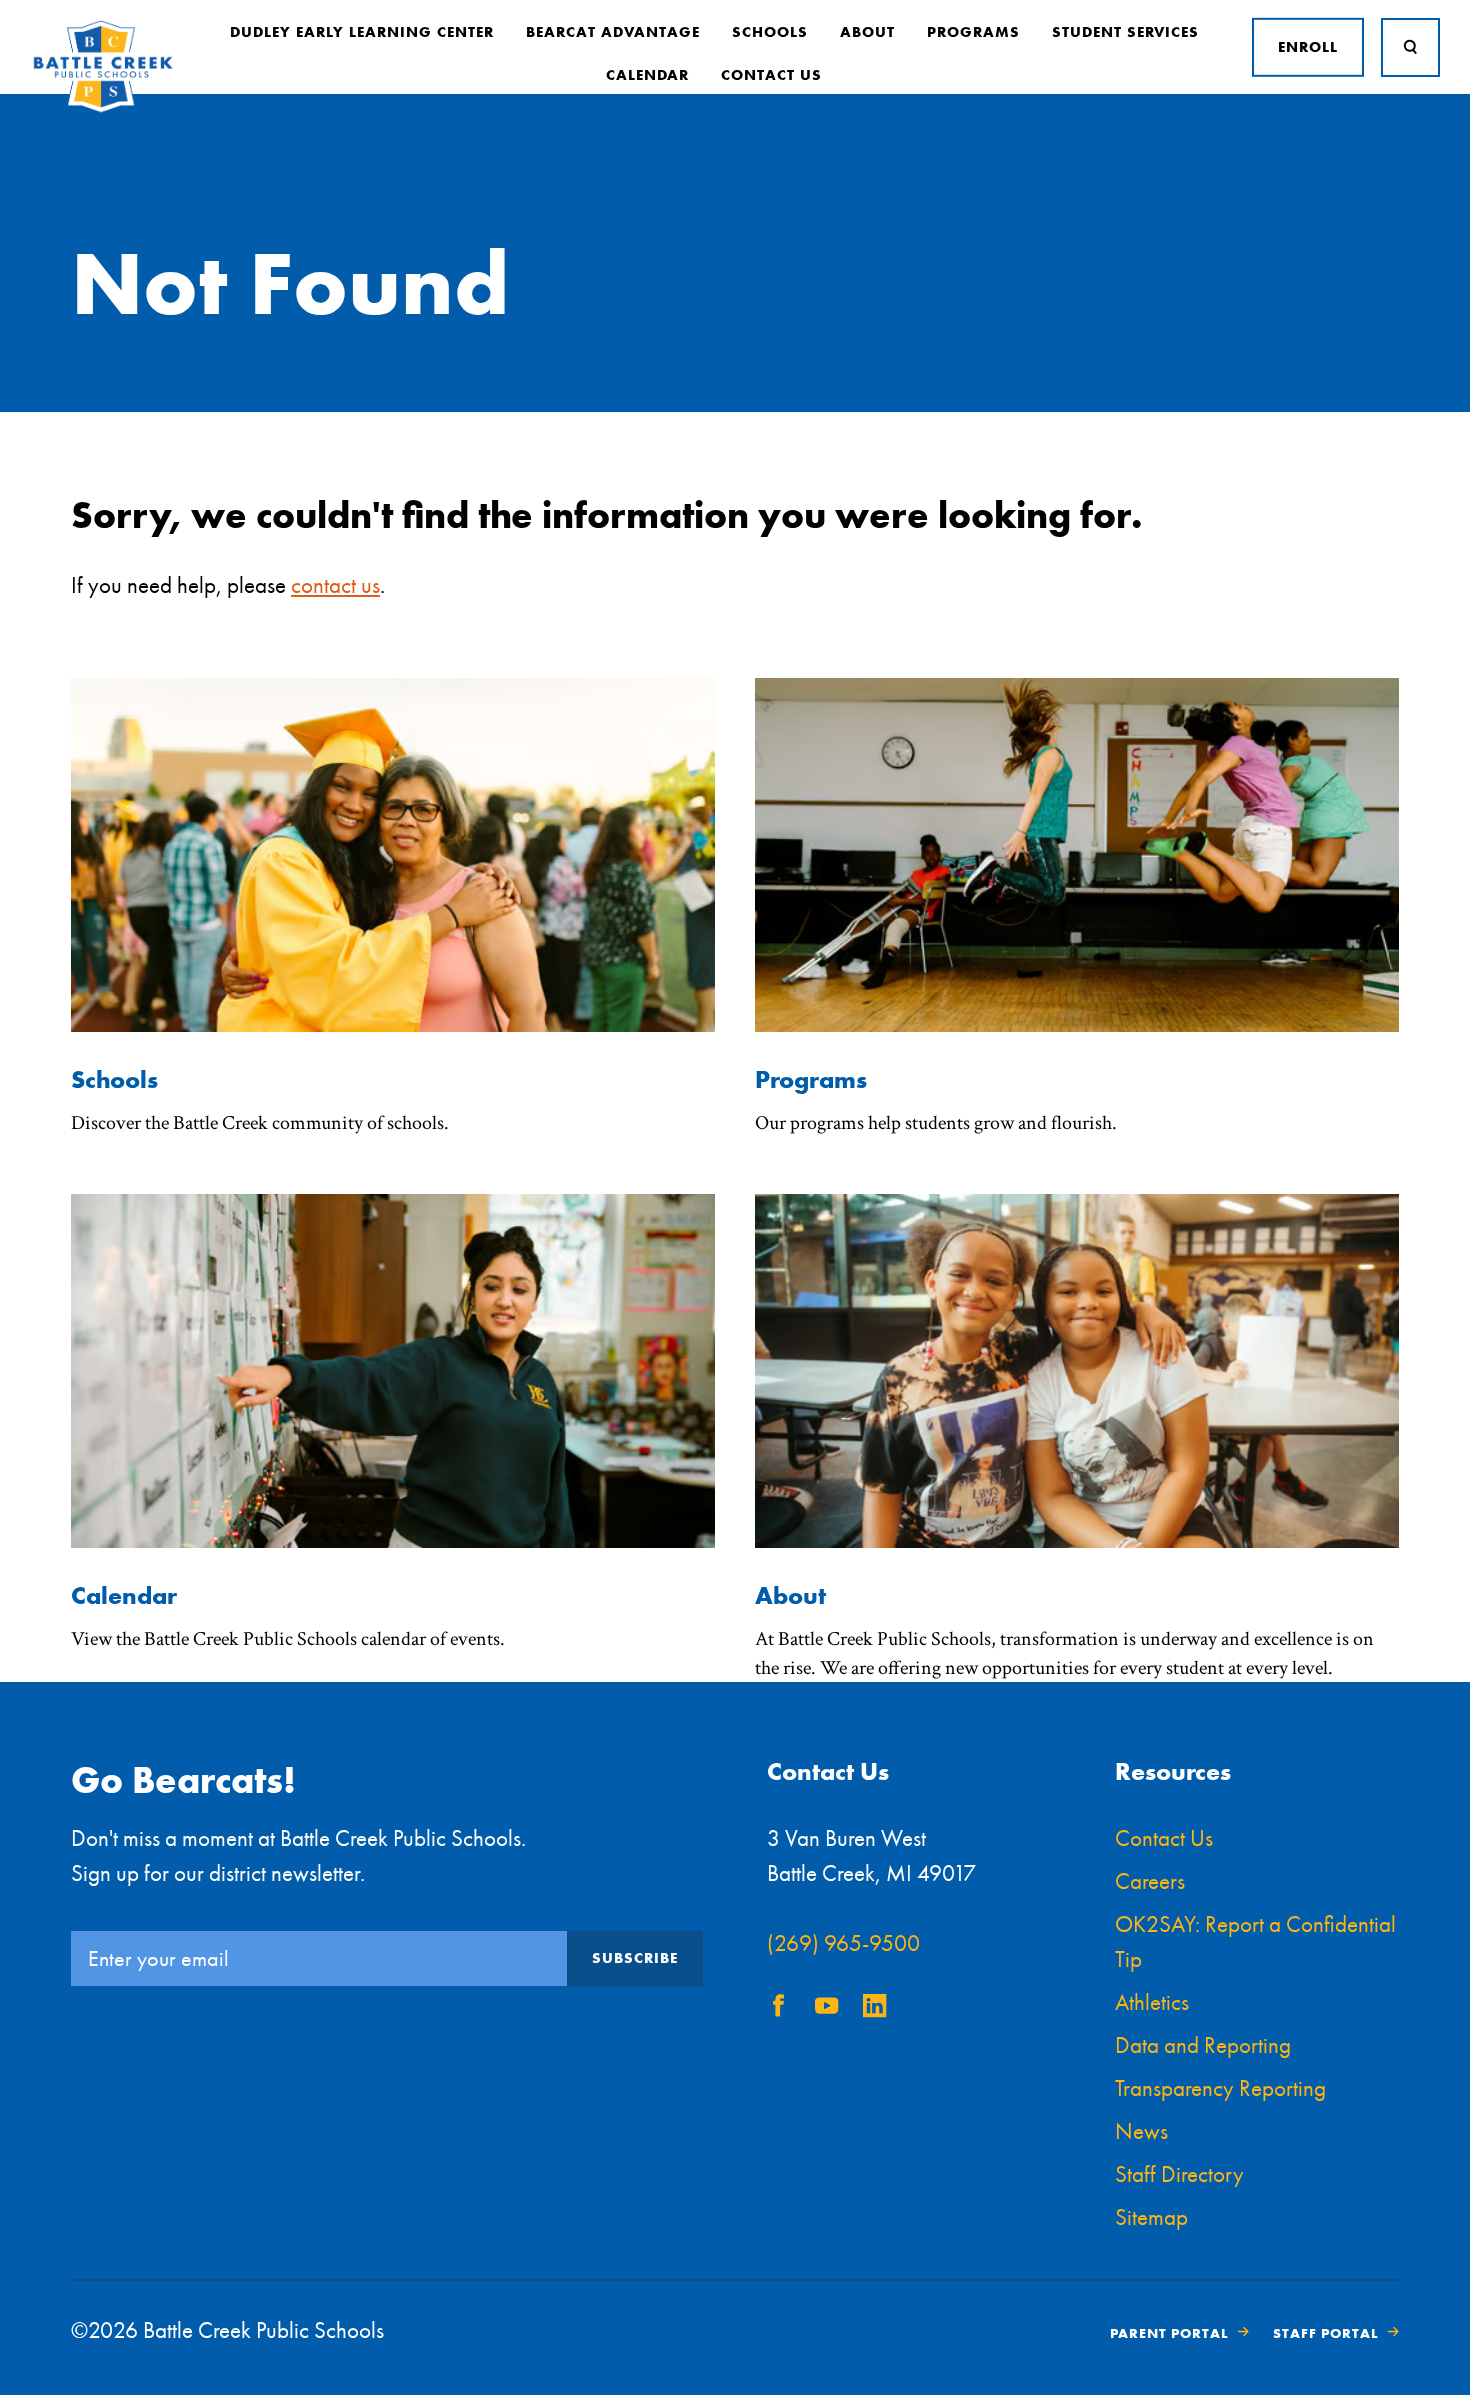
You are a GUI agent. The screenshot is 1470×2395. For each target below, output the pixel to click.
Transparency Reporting (1220, 2088)
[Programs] (1077, 1026)
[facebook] (779, 2010)
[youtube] (827, 2010)
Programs (973, 32)
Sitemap (1151, 2217)
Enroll (1308, 47)
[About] (1077, 1542)
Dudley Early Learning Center (362, 32)
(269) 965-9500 (843, 1943)
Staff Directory (1179, 2174)
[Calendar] (393, 1542)
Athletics (1152, 2002)
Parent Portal (1169, 2333)
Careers (1150, 1881)
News (1141, 2131)
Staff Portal (1326, 2333)
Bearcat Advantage (613, 32)
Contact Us (771, 75)
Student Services (1125, 32)
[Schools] (393, 1026)
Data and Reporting (1203, 2045)
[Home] (103, 108)
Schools (770, 32)
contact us (335, 585)
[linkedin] (875, 2010)
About (867, 32)
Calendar (647, 75)
